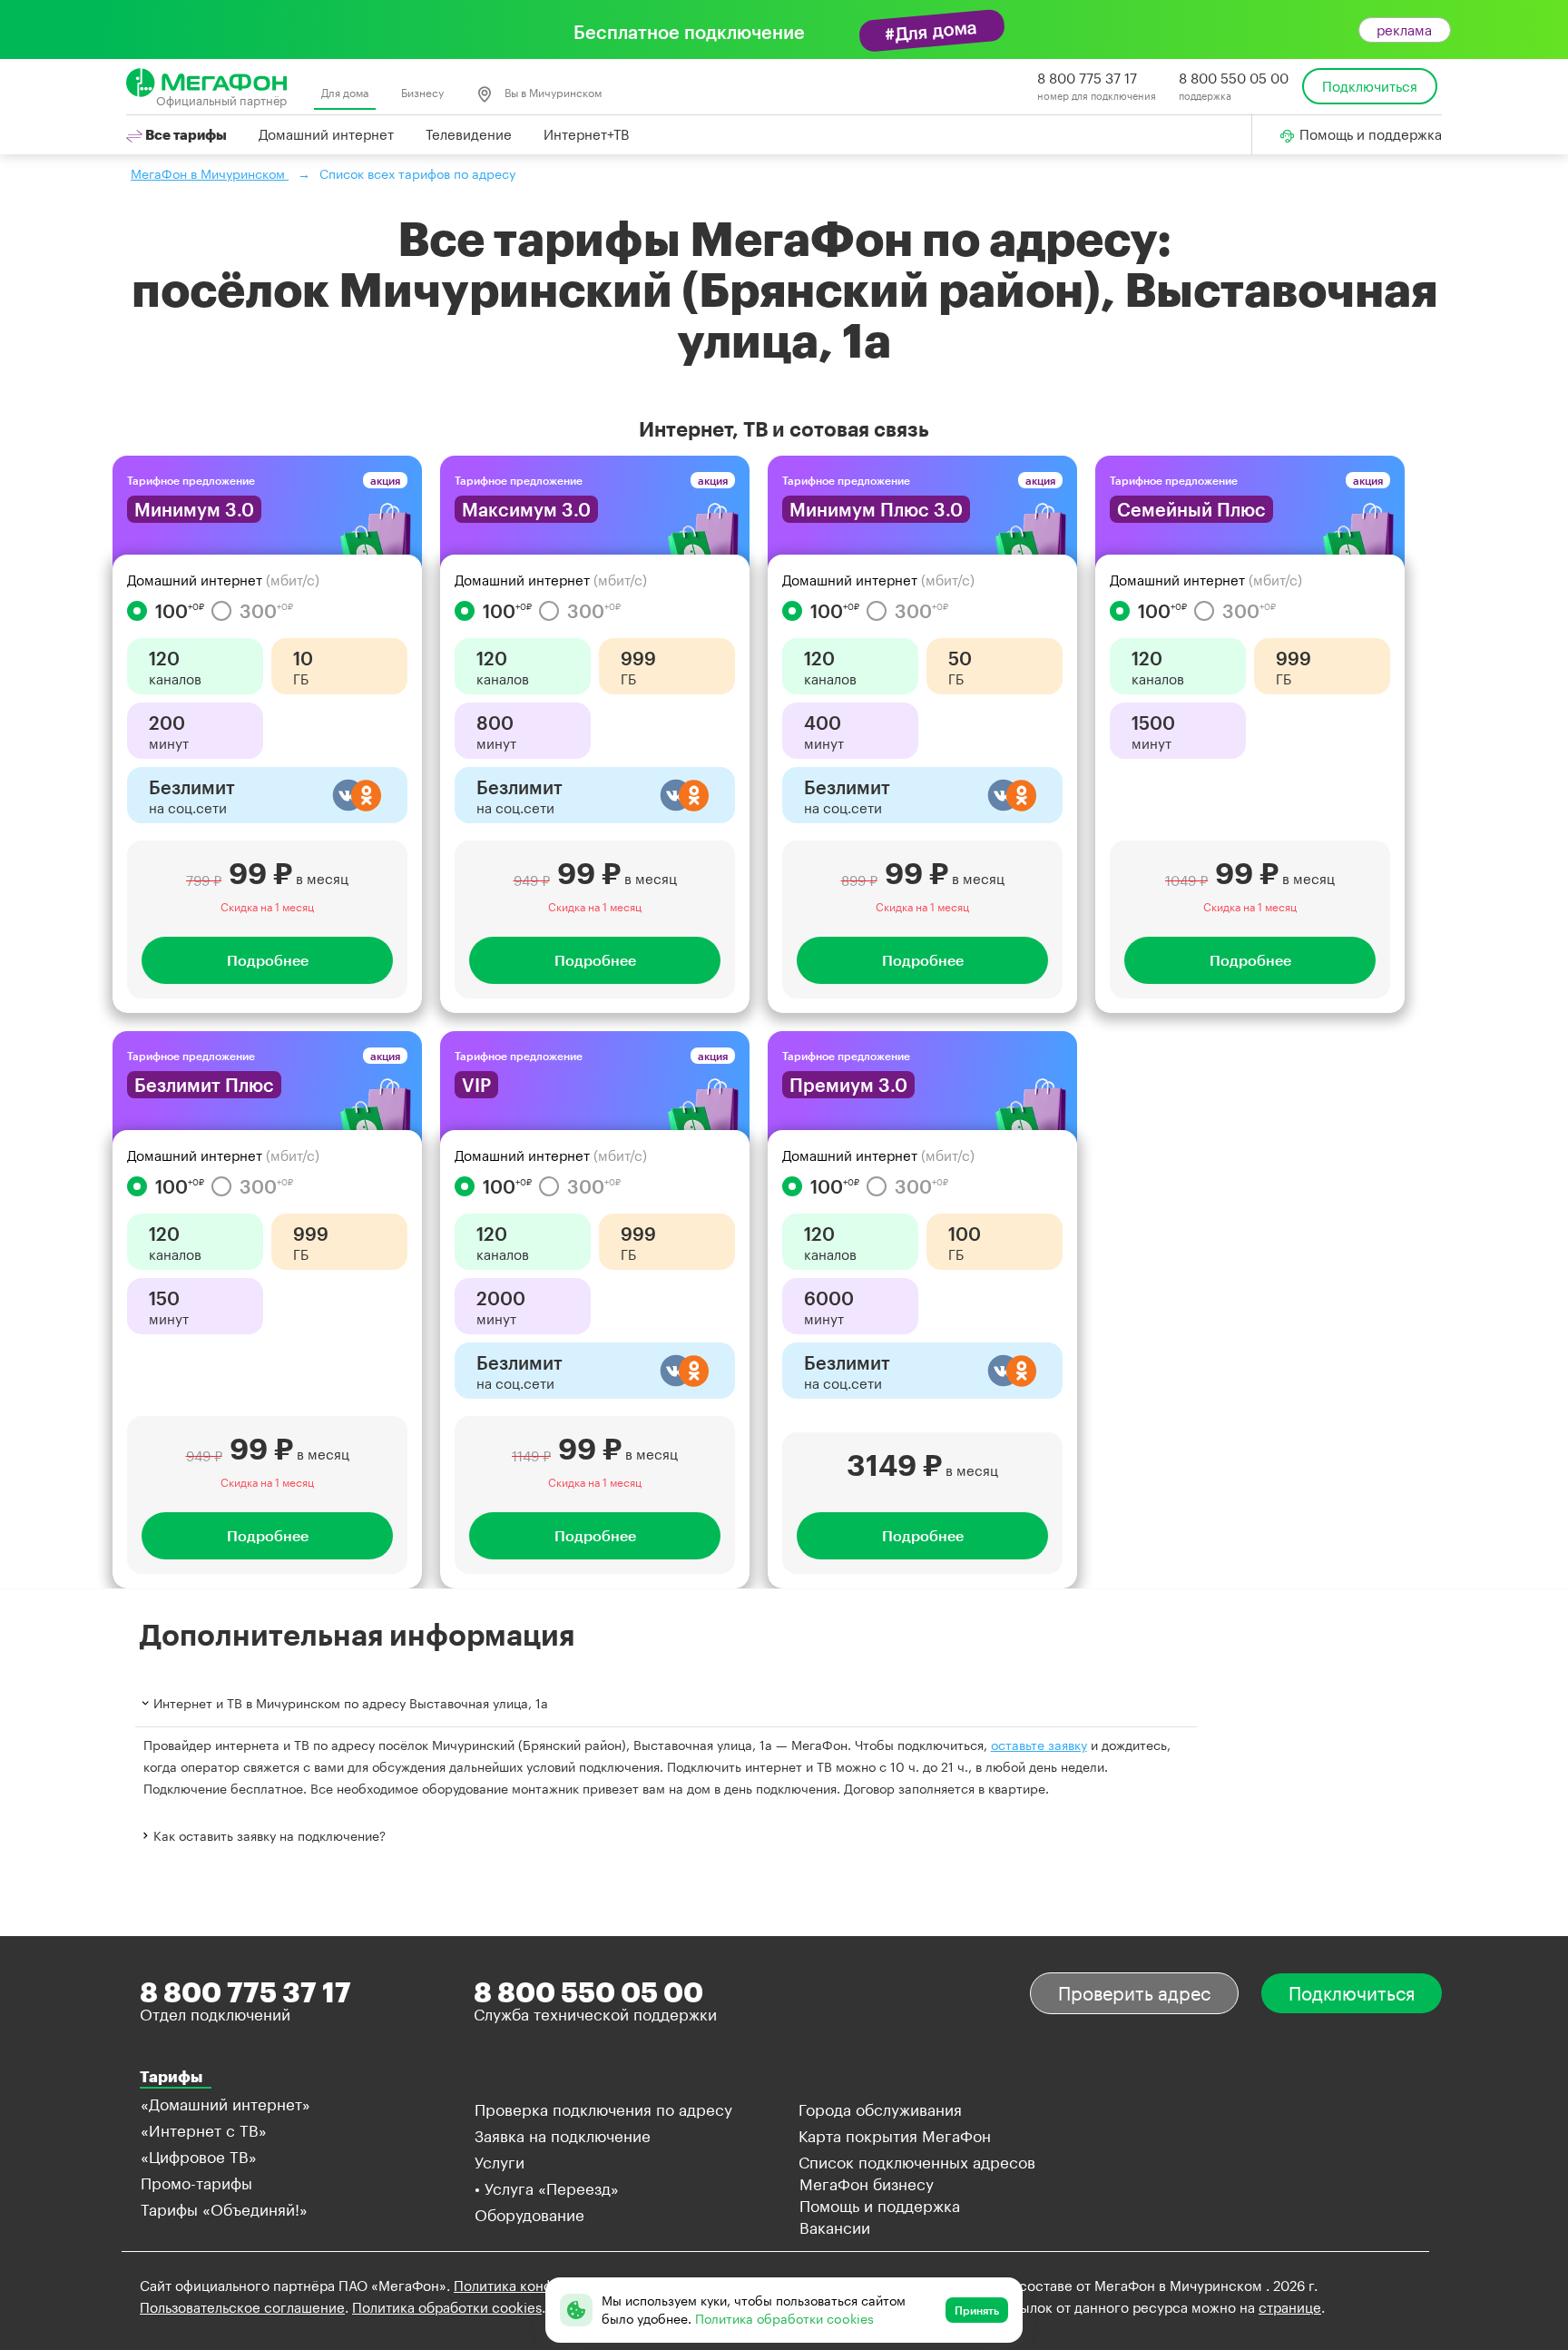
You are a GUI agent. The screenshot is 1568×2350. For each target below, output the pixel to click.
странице (1290, 2307)
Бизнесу (422, 93)
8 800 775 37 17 (1087, 78)
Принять (977, 2310)
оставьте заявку (1039, 1745)
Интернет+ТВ (586, 134)
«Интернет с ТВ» (204, 2130)
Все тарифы (185, 134)
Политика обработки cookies (447, 2307)
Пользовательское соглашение (242, 2307)
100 (180, 611)
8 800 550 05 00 (1234, 78)
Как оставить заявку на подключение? (269, 1836)
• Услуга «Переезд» (547, 2188)
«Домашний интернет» (225, 2104)
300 (266, 611)
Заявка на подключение (563, 2136)
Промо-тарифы (196, 2183)
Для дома (345, 93)
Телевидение (469, 134)
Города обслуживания (880, 2109)
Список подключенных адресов (917, 2162)
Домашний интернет (326, 134)
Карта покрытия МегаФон (895, 2136)
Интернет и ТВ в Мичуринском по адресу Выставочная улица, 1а (351, 1703)
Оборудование (529, 2215)
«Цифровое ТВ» (199, 2157)
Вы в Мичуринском (552, 93)
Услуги (500, 2162)
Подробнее (268, 960)
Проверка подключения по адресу (603, 2109)
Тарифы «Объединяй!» (224, 2209)
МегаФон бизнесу (867, 2184)
